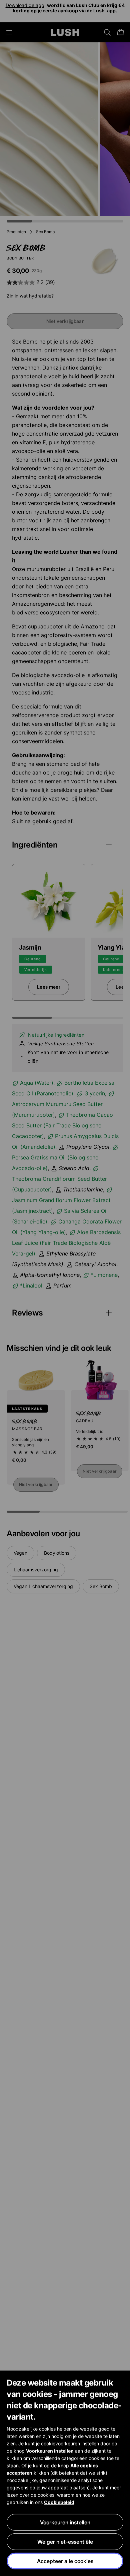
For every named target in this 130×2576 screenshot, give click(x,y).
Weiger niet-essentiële (65, 2542)
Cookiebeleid (59, 2502)
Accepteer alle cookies (65, 2561)
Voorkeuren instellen (65, 2522)
